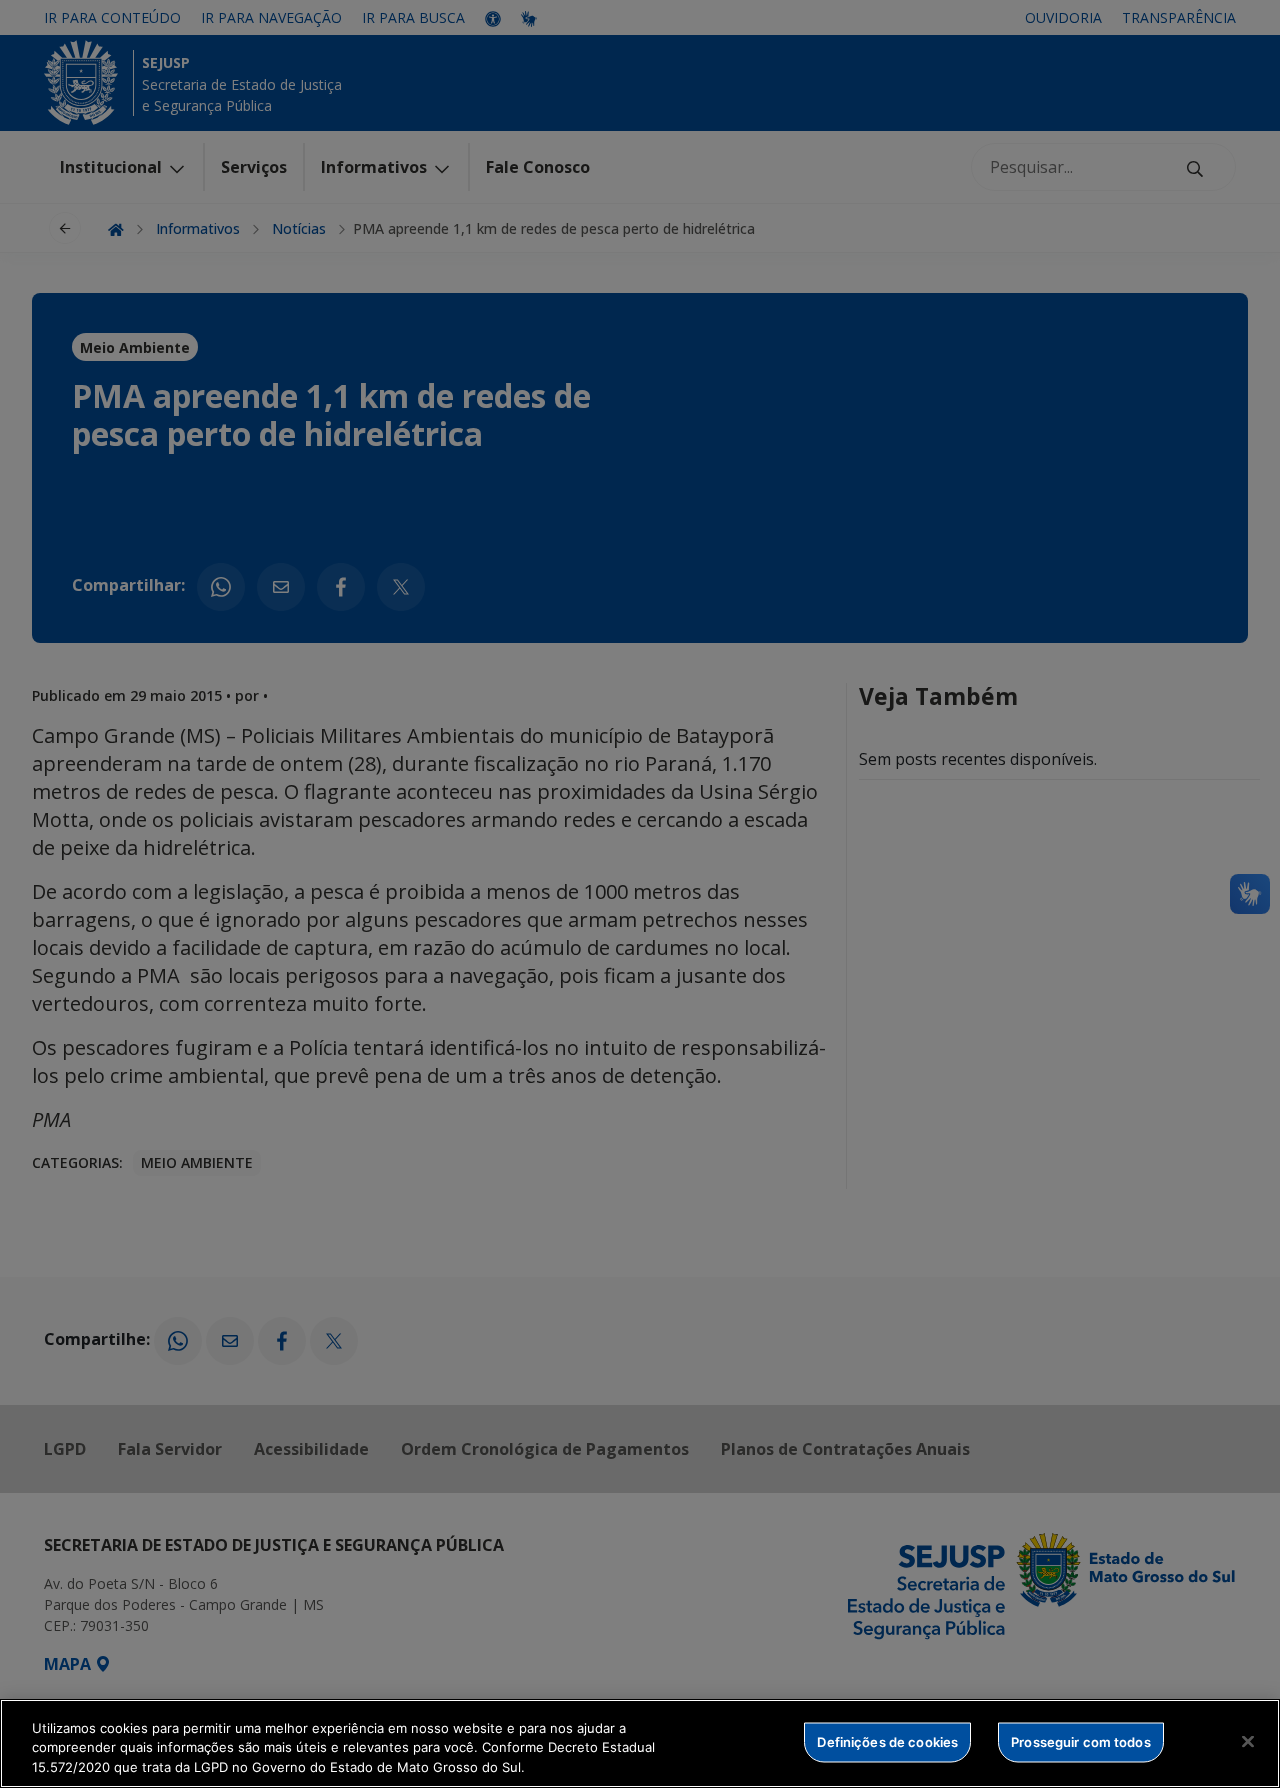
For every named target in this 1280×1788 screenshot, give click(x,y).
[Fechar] (1248, 1741)
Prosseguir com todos (1081, 1741)
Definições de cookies (887, 1741)
